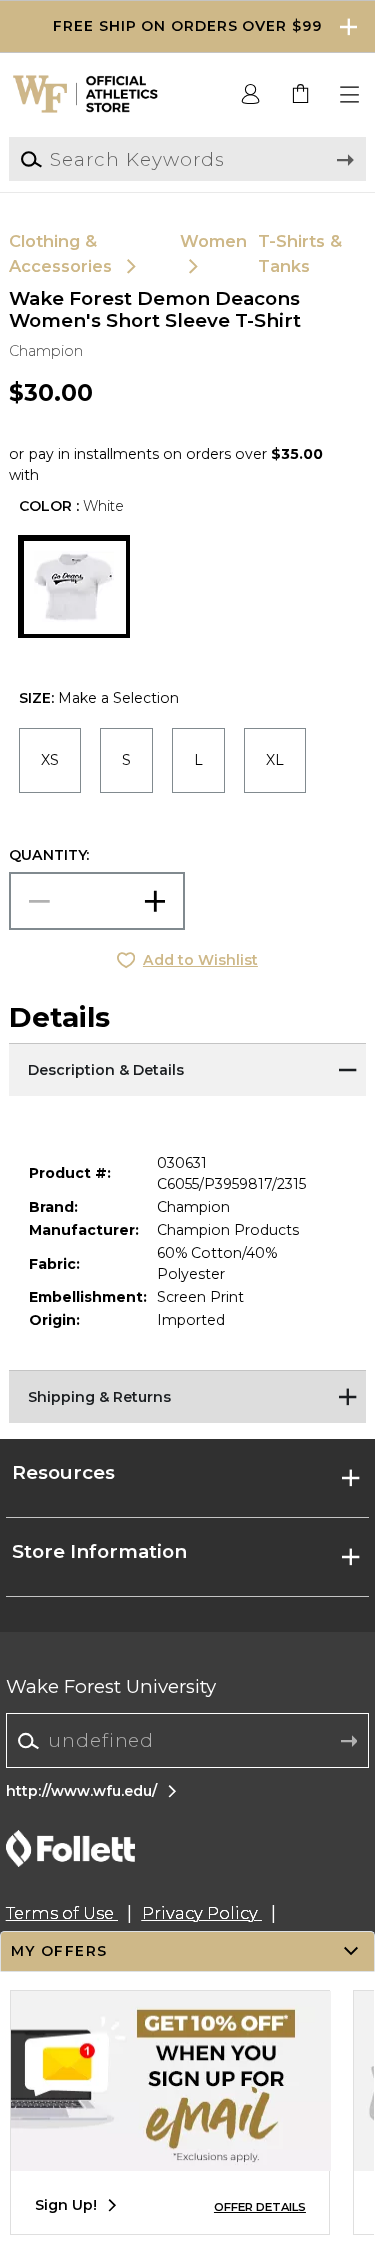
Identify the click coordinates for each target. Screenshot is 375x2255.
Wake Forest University (111, 1686)
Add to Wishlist (200, 960)
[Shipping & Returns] (187, 1395)
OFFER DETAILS (260, 2207)
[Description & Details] (187, 1068)
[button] (187, 26)
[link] (301, 95)
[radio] (50, 760)
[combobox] (187, 1741)
